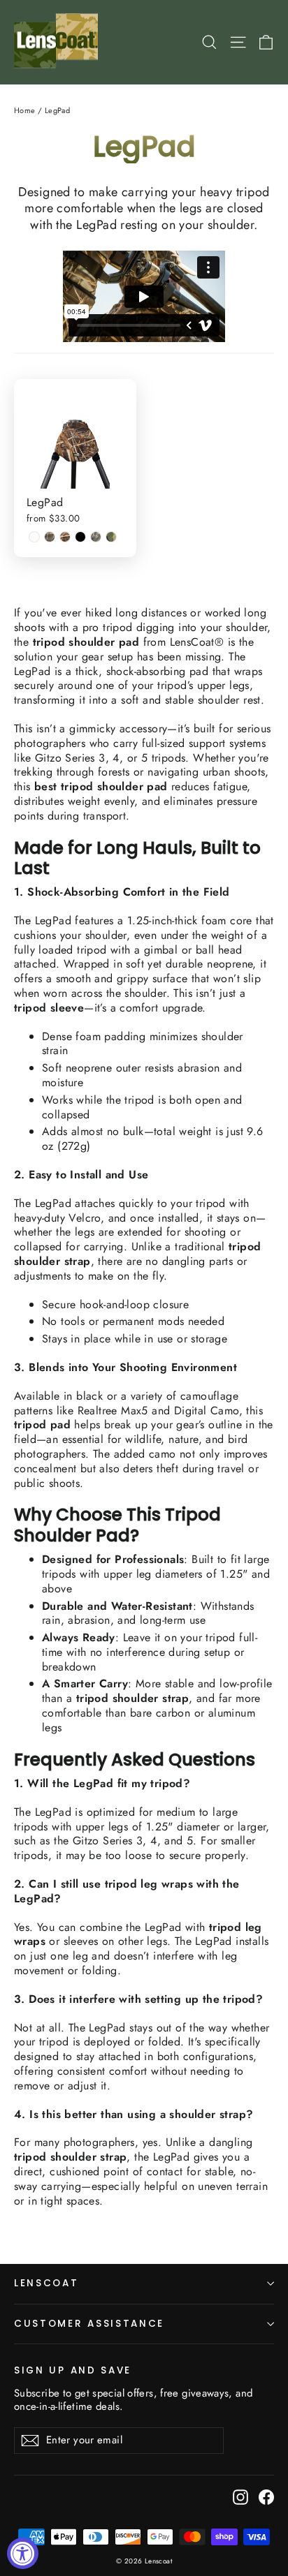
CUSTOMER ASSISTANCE (89, 2324)
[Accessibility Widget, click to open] (23, 2553)
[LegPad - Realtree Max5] (65, 537)
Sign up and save (73, 2370)
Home (25, 110)
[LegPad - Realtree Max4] (50, 537)
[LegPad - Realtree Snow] (34, 537)
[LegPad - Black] (80, 537)
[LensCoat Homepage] (58, 42)
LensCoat (46, 2283)
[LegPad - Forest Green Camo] (111, 537)
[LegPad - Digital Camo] (96, 537)
